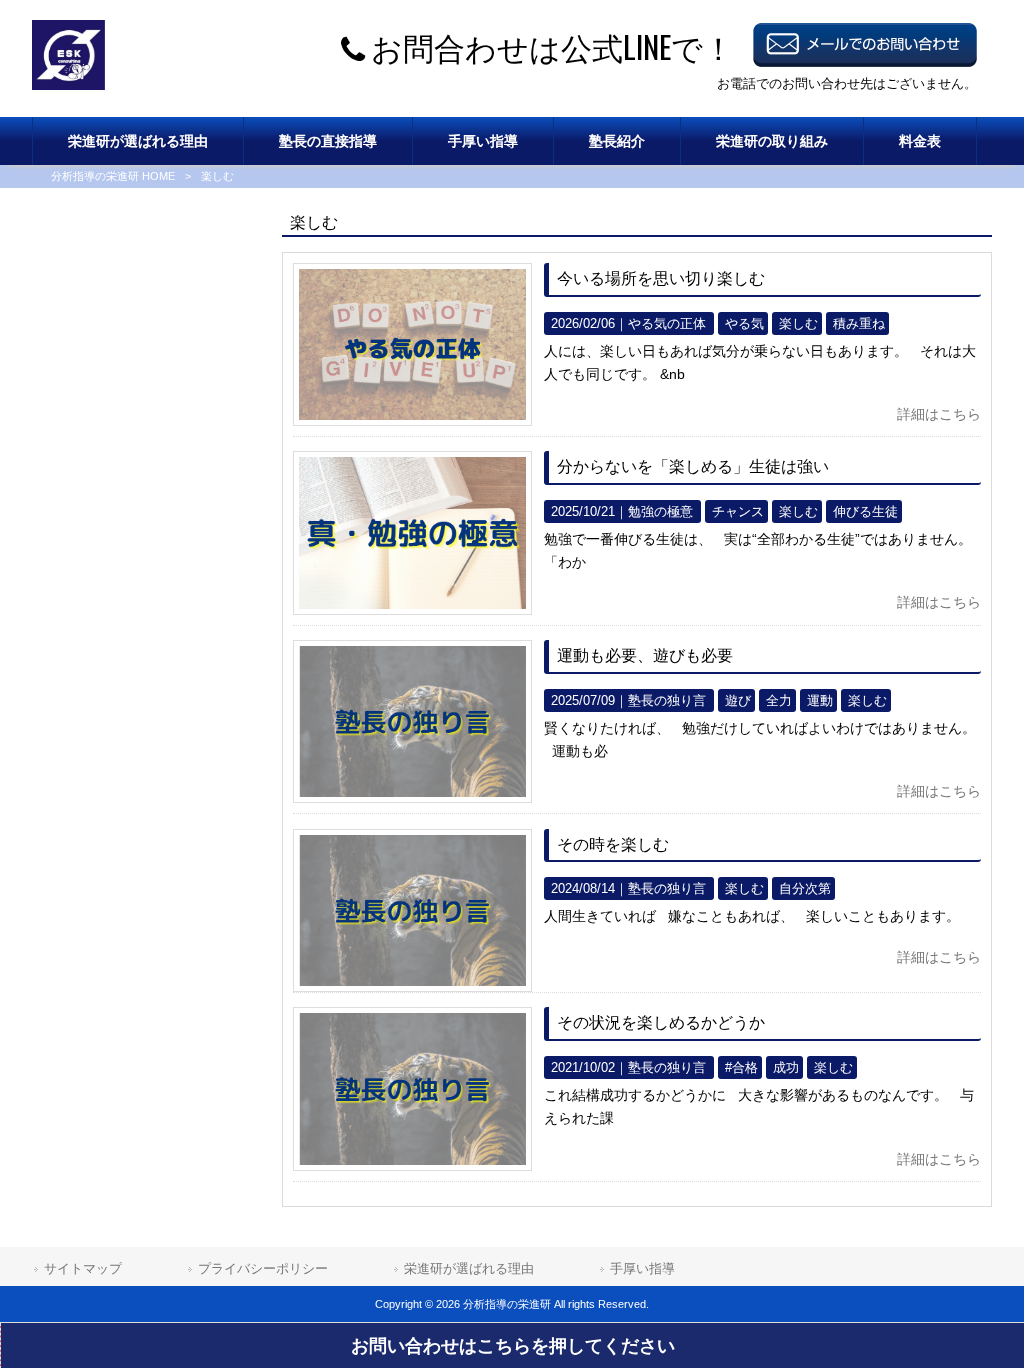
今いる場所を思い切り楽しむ (661, 278)
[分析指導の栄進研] (68, 85)
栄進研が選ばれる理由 (469, 1268)
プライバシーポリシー (263, 1268)
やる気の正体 (667, 323)
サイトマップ (83, 1268)
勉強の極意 (660, 511)
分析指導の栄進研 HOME (113, 176)
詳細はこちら (939, 414)
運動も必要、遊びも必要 (645, 655)
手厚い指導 (642, 1268)
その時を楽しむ (613, 844)
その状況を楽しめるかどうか (661, 1022)
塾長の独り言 (667, 700)
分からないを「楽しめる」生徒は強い (693, 466)
